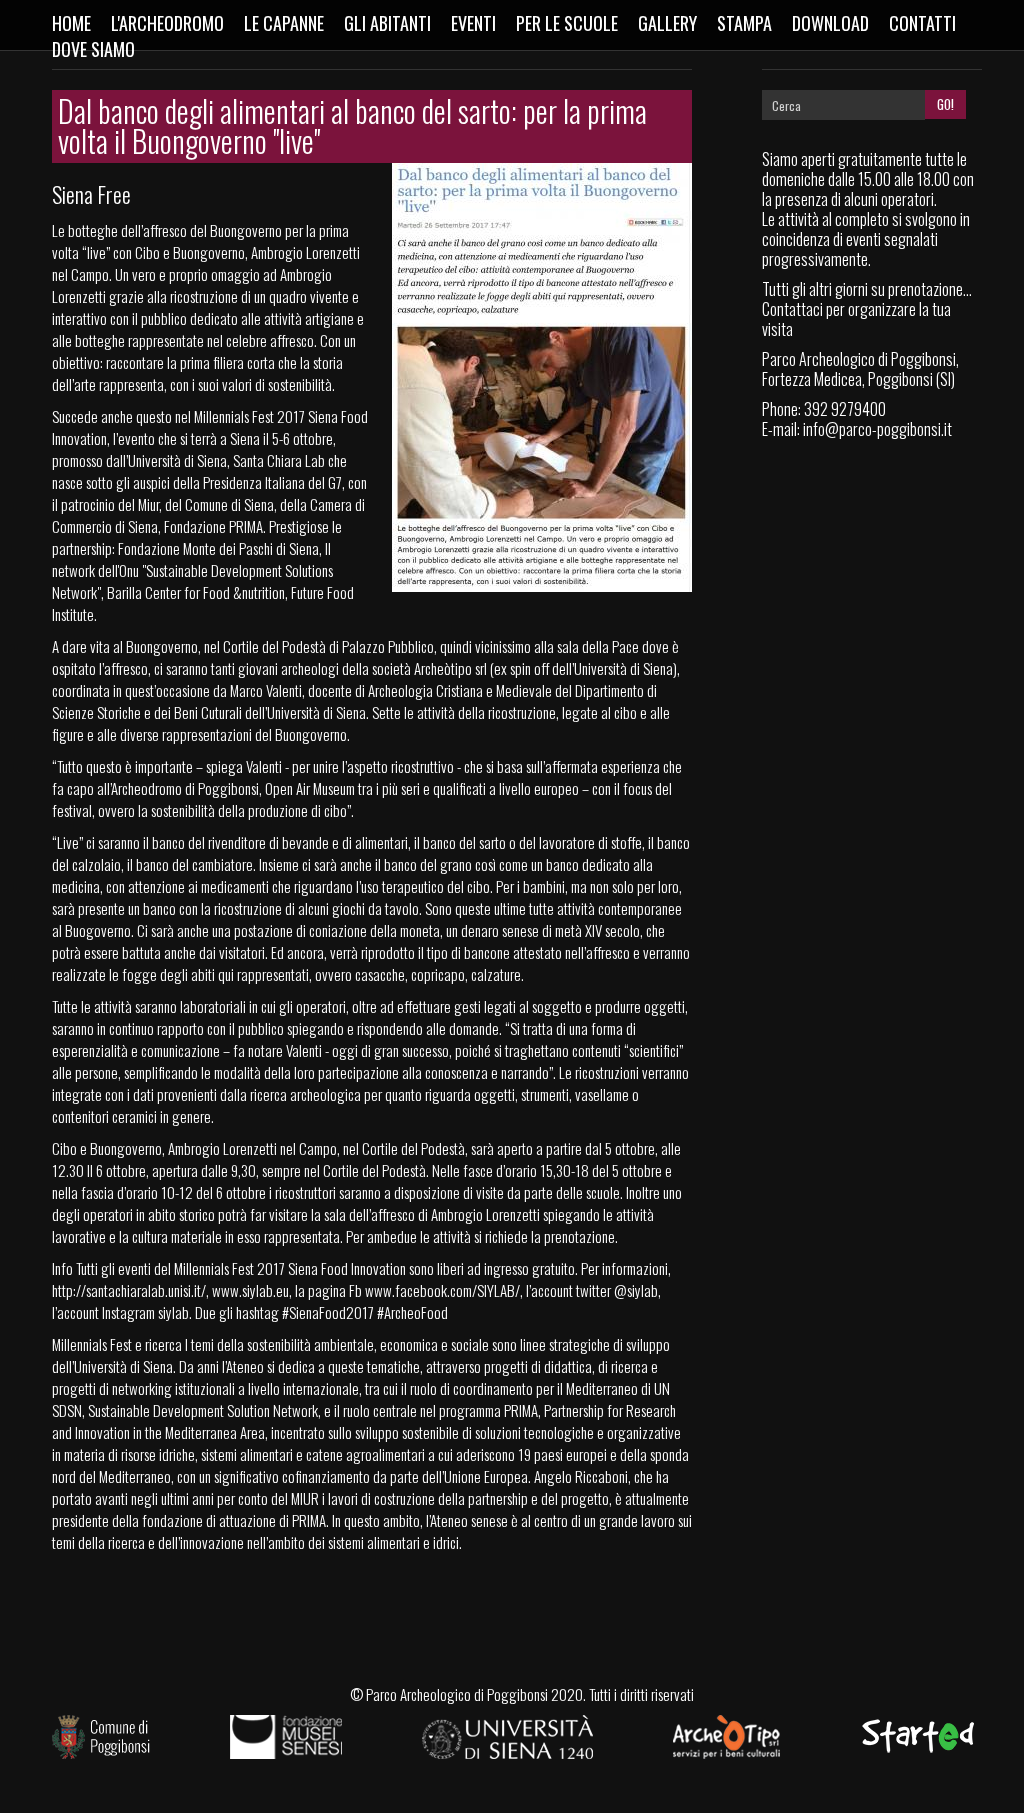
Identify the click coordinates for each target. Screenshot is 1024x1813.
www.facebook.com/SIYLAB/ (442, 1290)
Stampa (744, 23)
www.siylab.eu (250, 1290)
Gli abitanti (387, 23)
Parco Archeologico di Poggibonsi (457, 1694)
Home (71, 23)
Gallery (667, 23)
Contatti (922, 23)
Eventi (473, 23)
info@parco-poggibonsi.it (877, 429)
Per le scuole (567, 23)
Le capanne (284, 23)
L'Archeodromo (167, 23)
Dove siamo (93, 49)
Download (830, 23)
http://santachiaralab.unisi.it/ (129, 1290)
